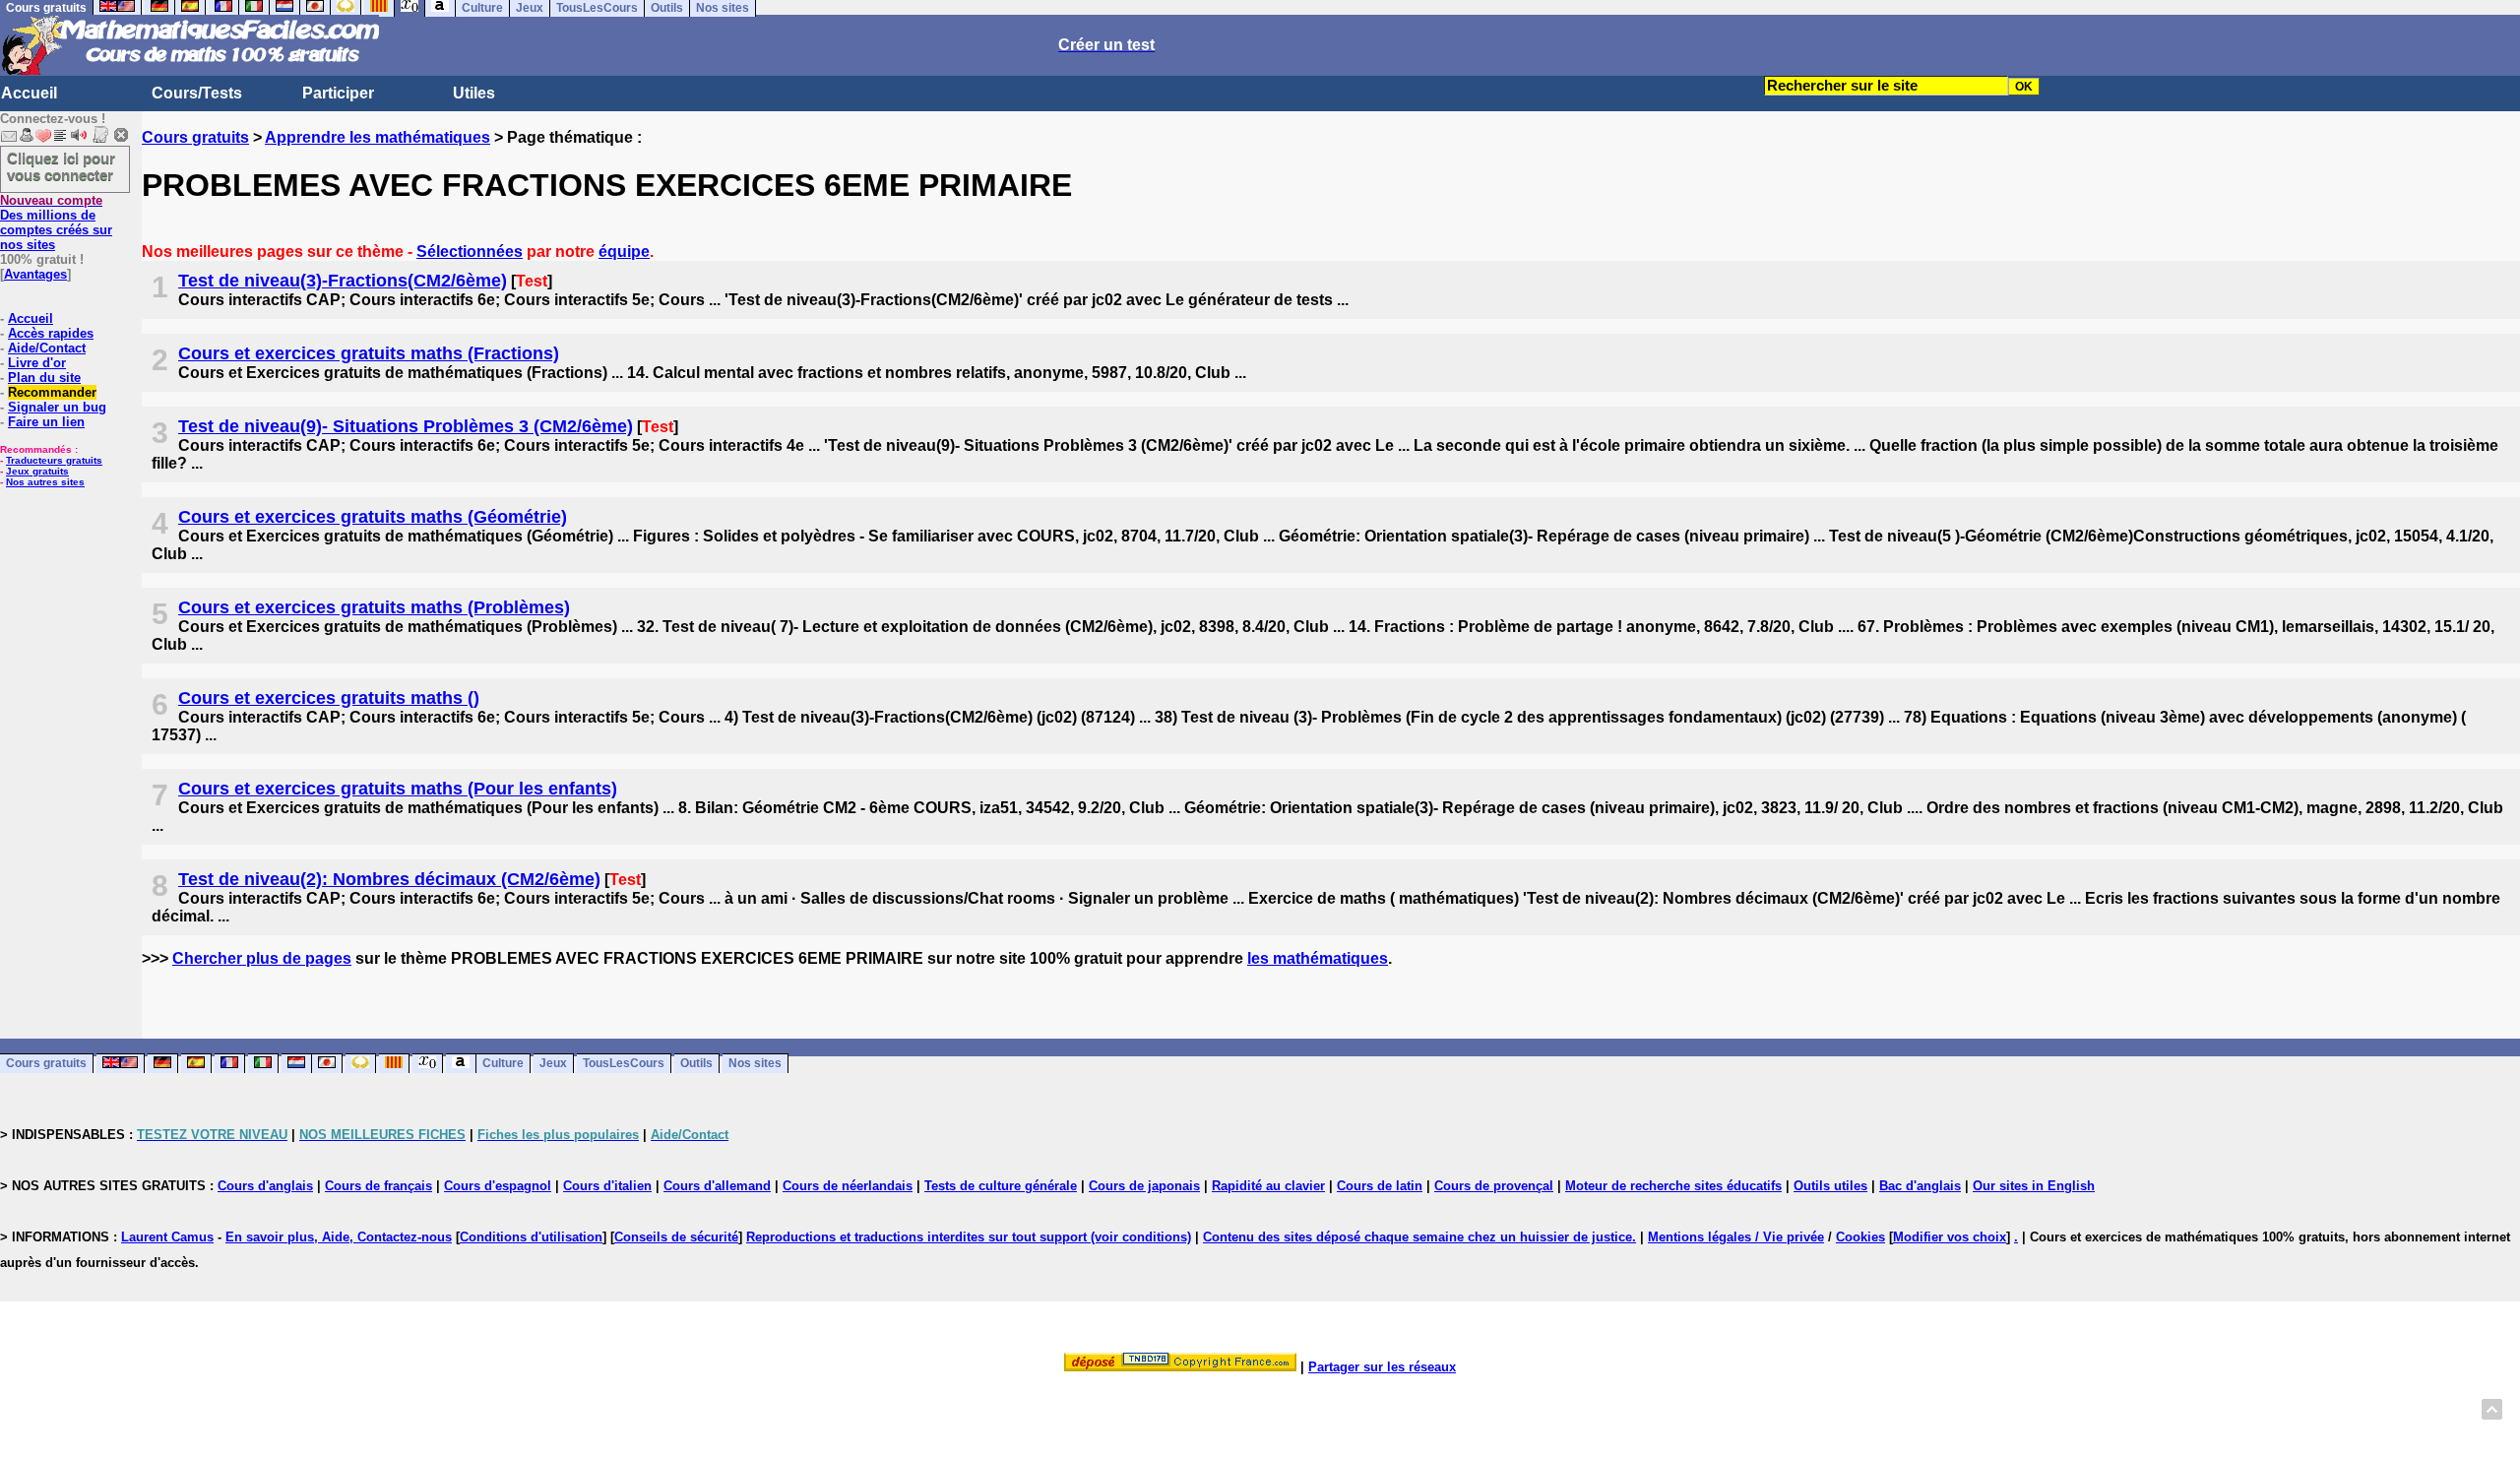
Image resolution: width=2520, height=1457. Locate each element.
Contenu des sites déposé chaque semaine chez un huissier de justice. (1419, 1237)
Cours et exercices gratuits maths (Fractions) (369, 353)
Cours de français (378, 1186)
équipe (624, 252)
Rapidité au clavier (1268, 1186)
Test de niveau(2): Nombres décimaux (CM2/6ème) (389, 879)
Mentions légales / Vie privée (1736, 1237)
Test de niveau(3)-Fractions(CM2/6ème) (343, 281)
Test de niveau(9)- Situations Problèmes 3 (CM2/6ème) (406, 426)
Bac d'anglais (1920, 1186)
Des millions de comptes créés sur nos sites (56, 222)
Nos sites (755, 1064)
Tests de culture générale (1001, 1186)
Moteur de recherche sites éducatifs (1673, 1186)
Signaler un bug (57, 407)
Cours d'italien (607, 1186)
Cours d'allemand (717, 1186)
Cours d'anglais (265, 1186)
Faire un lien (46, 422)
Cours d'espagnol (498, 1186)
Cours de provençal (1494, 1186)
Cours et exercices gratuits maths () (329, 698)
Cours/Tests (197, 93)
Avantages (35, 274)
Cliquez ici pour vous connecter (61, 166)
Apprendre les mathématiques (378, 137)
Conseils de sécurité (676, 1237)
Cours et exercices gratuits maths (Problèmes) (374, 607)
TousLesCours (624, 1064)
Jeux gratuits (37, 471)
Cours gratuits (195, 137)
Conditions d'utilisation (531, 1237)
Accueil (29, 93)
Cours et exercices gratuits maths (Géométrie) (373, 517)
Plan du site (44, 378)
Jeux (553, 1064)
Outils (696, 1064)
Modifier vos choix (1950, 1237)
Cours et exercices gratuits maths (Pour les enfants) (398, 789)
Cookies (1860, 1237)
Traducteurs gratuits (54, 460)
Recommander (52, 392)
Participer (338, 93)
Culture (503, 1064)
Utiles (474, 93)
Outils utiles (1830, 1186)
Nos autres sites (45, 482)
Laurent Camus (167, 1237)
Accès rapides (51, 333)
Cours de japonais (1144, 1186)
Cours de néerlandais (848, 1186)
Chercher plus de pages (262, 958)
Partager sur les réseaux (1382, 1367)
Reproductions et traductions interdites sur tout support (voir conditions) (969, 1237)
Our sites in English (2034, 1186)
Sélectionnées (470, 252)
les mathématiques (1318, 958)
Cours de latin (1380, 1186)
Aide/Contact (47, 348)
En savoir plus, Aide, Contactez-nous (339, 1237)
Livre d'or (37, 363)
